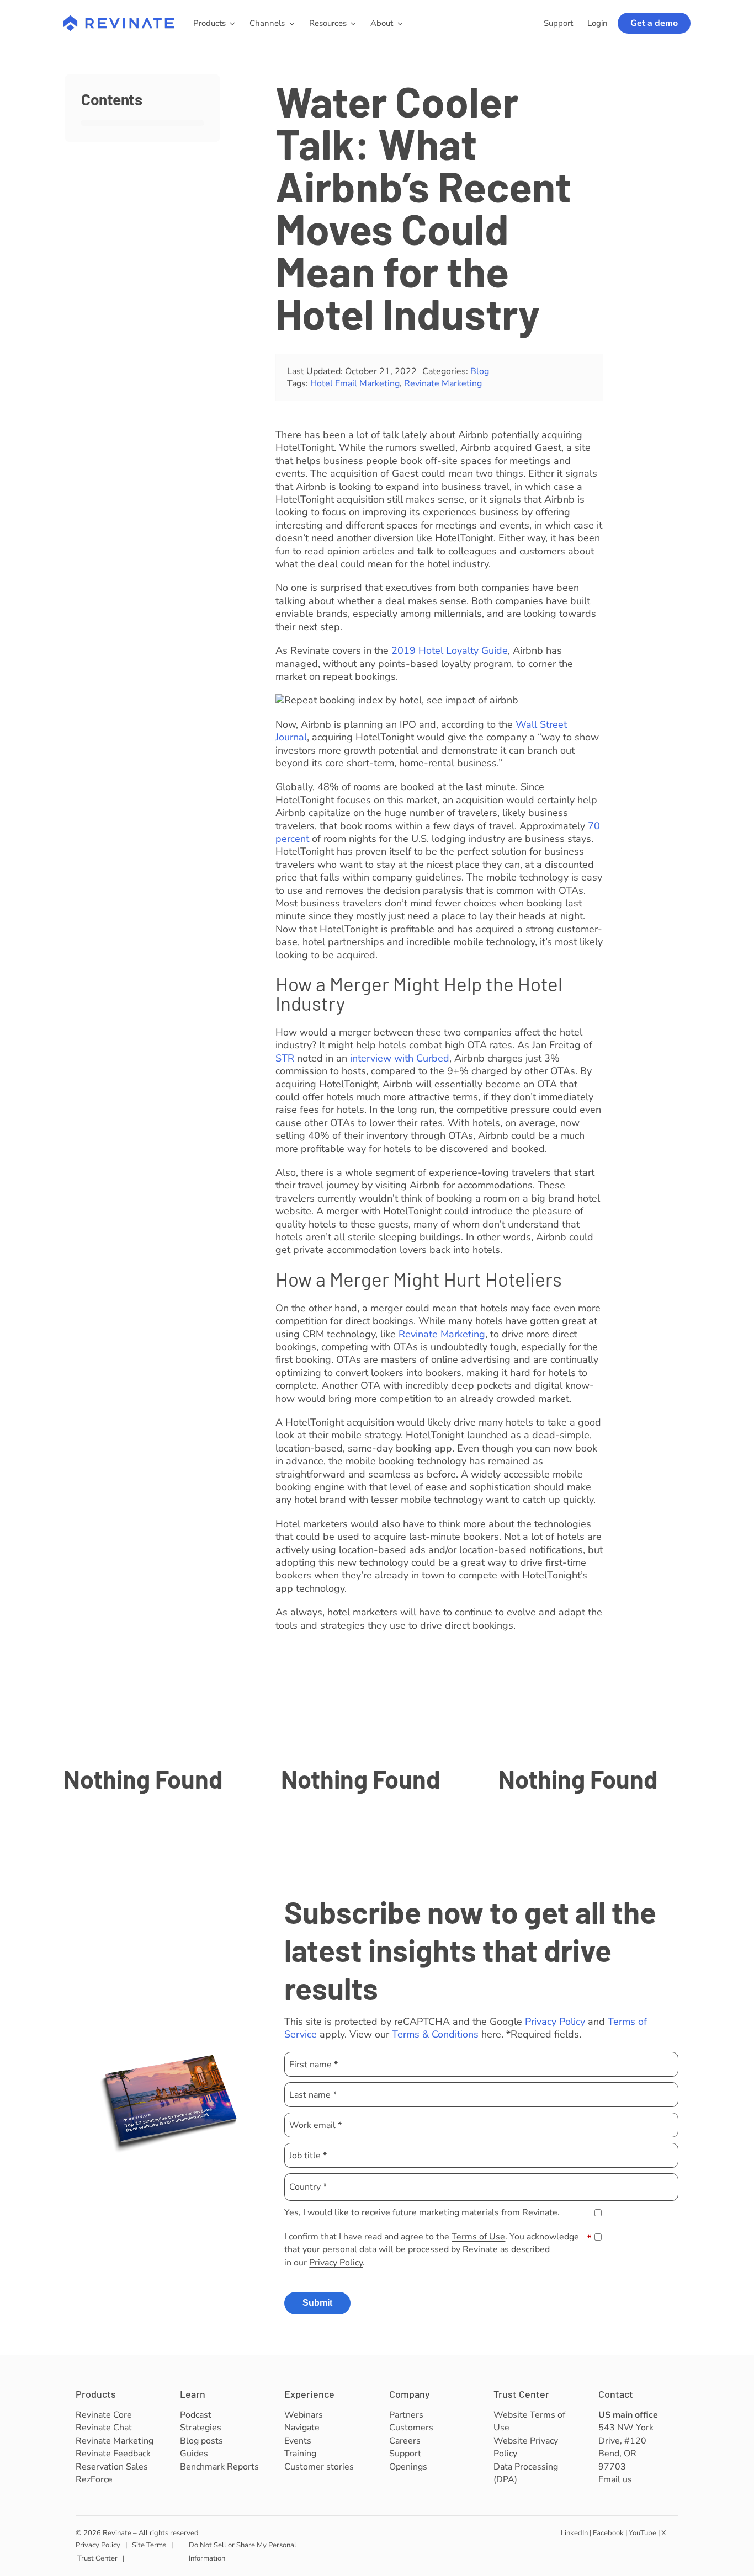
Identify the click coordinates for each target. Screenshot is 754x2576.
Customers (411, 2428)
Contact (616, 2394)
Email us (615, 2479)
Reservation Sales (112, 2467)
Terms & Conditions (435, 2034)
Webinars (304, 2415)
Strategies (201, 2428)
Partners (406, 2415)
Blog (480, 371)
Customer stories (319, 2467)
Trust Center (521, 2394)
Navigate (302, 2428)
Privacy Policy (555, 2022)
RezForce (94, 2479)
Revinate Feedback (113, 2454)
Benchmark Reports (219, 2467)
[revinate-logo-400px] (119, 20)
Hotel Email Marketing (355, 383)
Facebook (608, 2533)
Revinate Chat (104, 2428)
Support (405, 2454)
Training (300, 2454)
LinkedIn (574, 2533)
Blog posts (201, 2441)
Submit (317, 2303)
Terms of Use (478, 2237)
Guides (194, 2454)
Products (96, 2394)
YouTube (643, 2533)
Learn (193, 2394)
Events (298, 2441)
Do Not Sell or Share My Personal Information (243, 2551)
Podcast (196, 2415)
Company (410, 2394)
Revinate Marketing (443, 383)
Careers (405, 2441)
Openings (408, 2467)
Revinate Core (104, 2415)
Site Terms (149, 2545)
